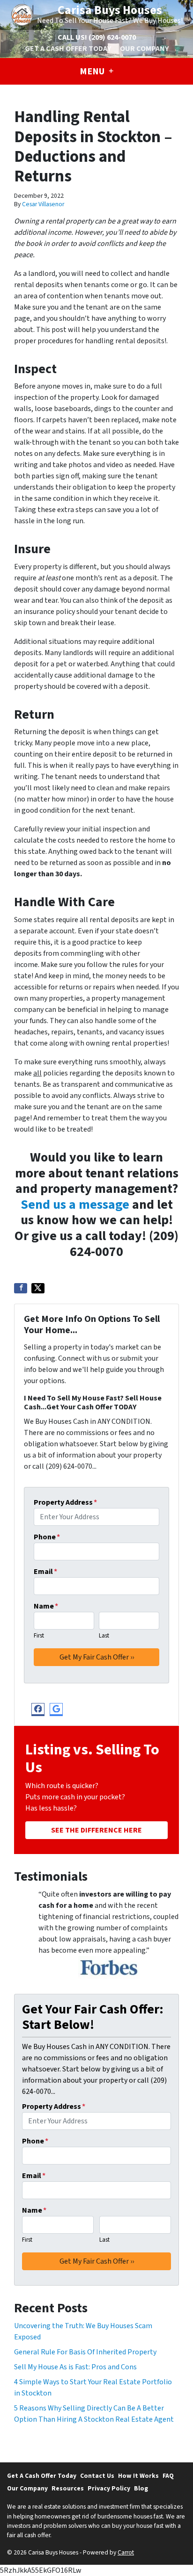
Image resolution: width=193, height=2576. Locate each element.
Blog (141, 2488)
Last (104, 1636)
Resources (68, 2488)
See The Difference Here (96, 1830)
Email (45, 1572)
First (39, 1636)
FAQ (168, 2476)
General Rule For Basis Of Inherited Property (85, 2352)
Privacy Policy (109, 2488)
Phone (47, 1537)
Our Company (144, 49)
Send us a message (75, 1205)
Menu (93, 72)
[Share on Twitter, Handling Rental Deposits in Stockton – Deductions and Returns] (38, 1288)
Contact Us (97, 2476)
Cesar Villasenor (43, 204)
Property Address (65, 1502)
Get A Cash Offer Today (68, 49)
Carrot (126, 2552)
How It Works (138, 2476)
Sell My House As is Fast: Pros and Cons (75, 2367)
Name (46, 1606)
